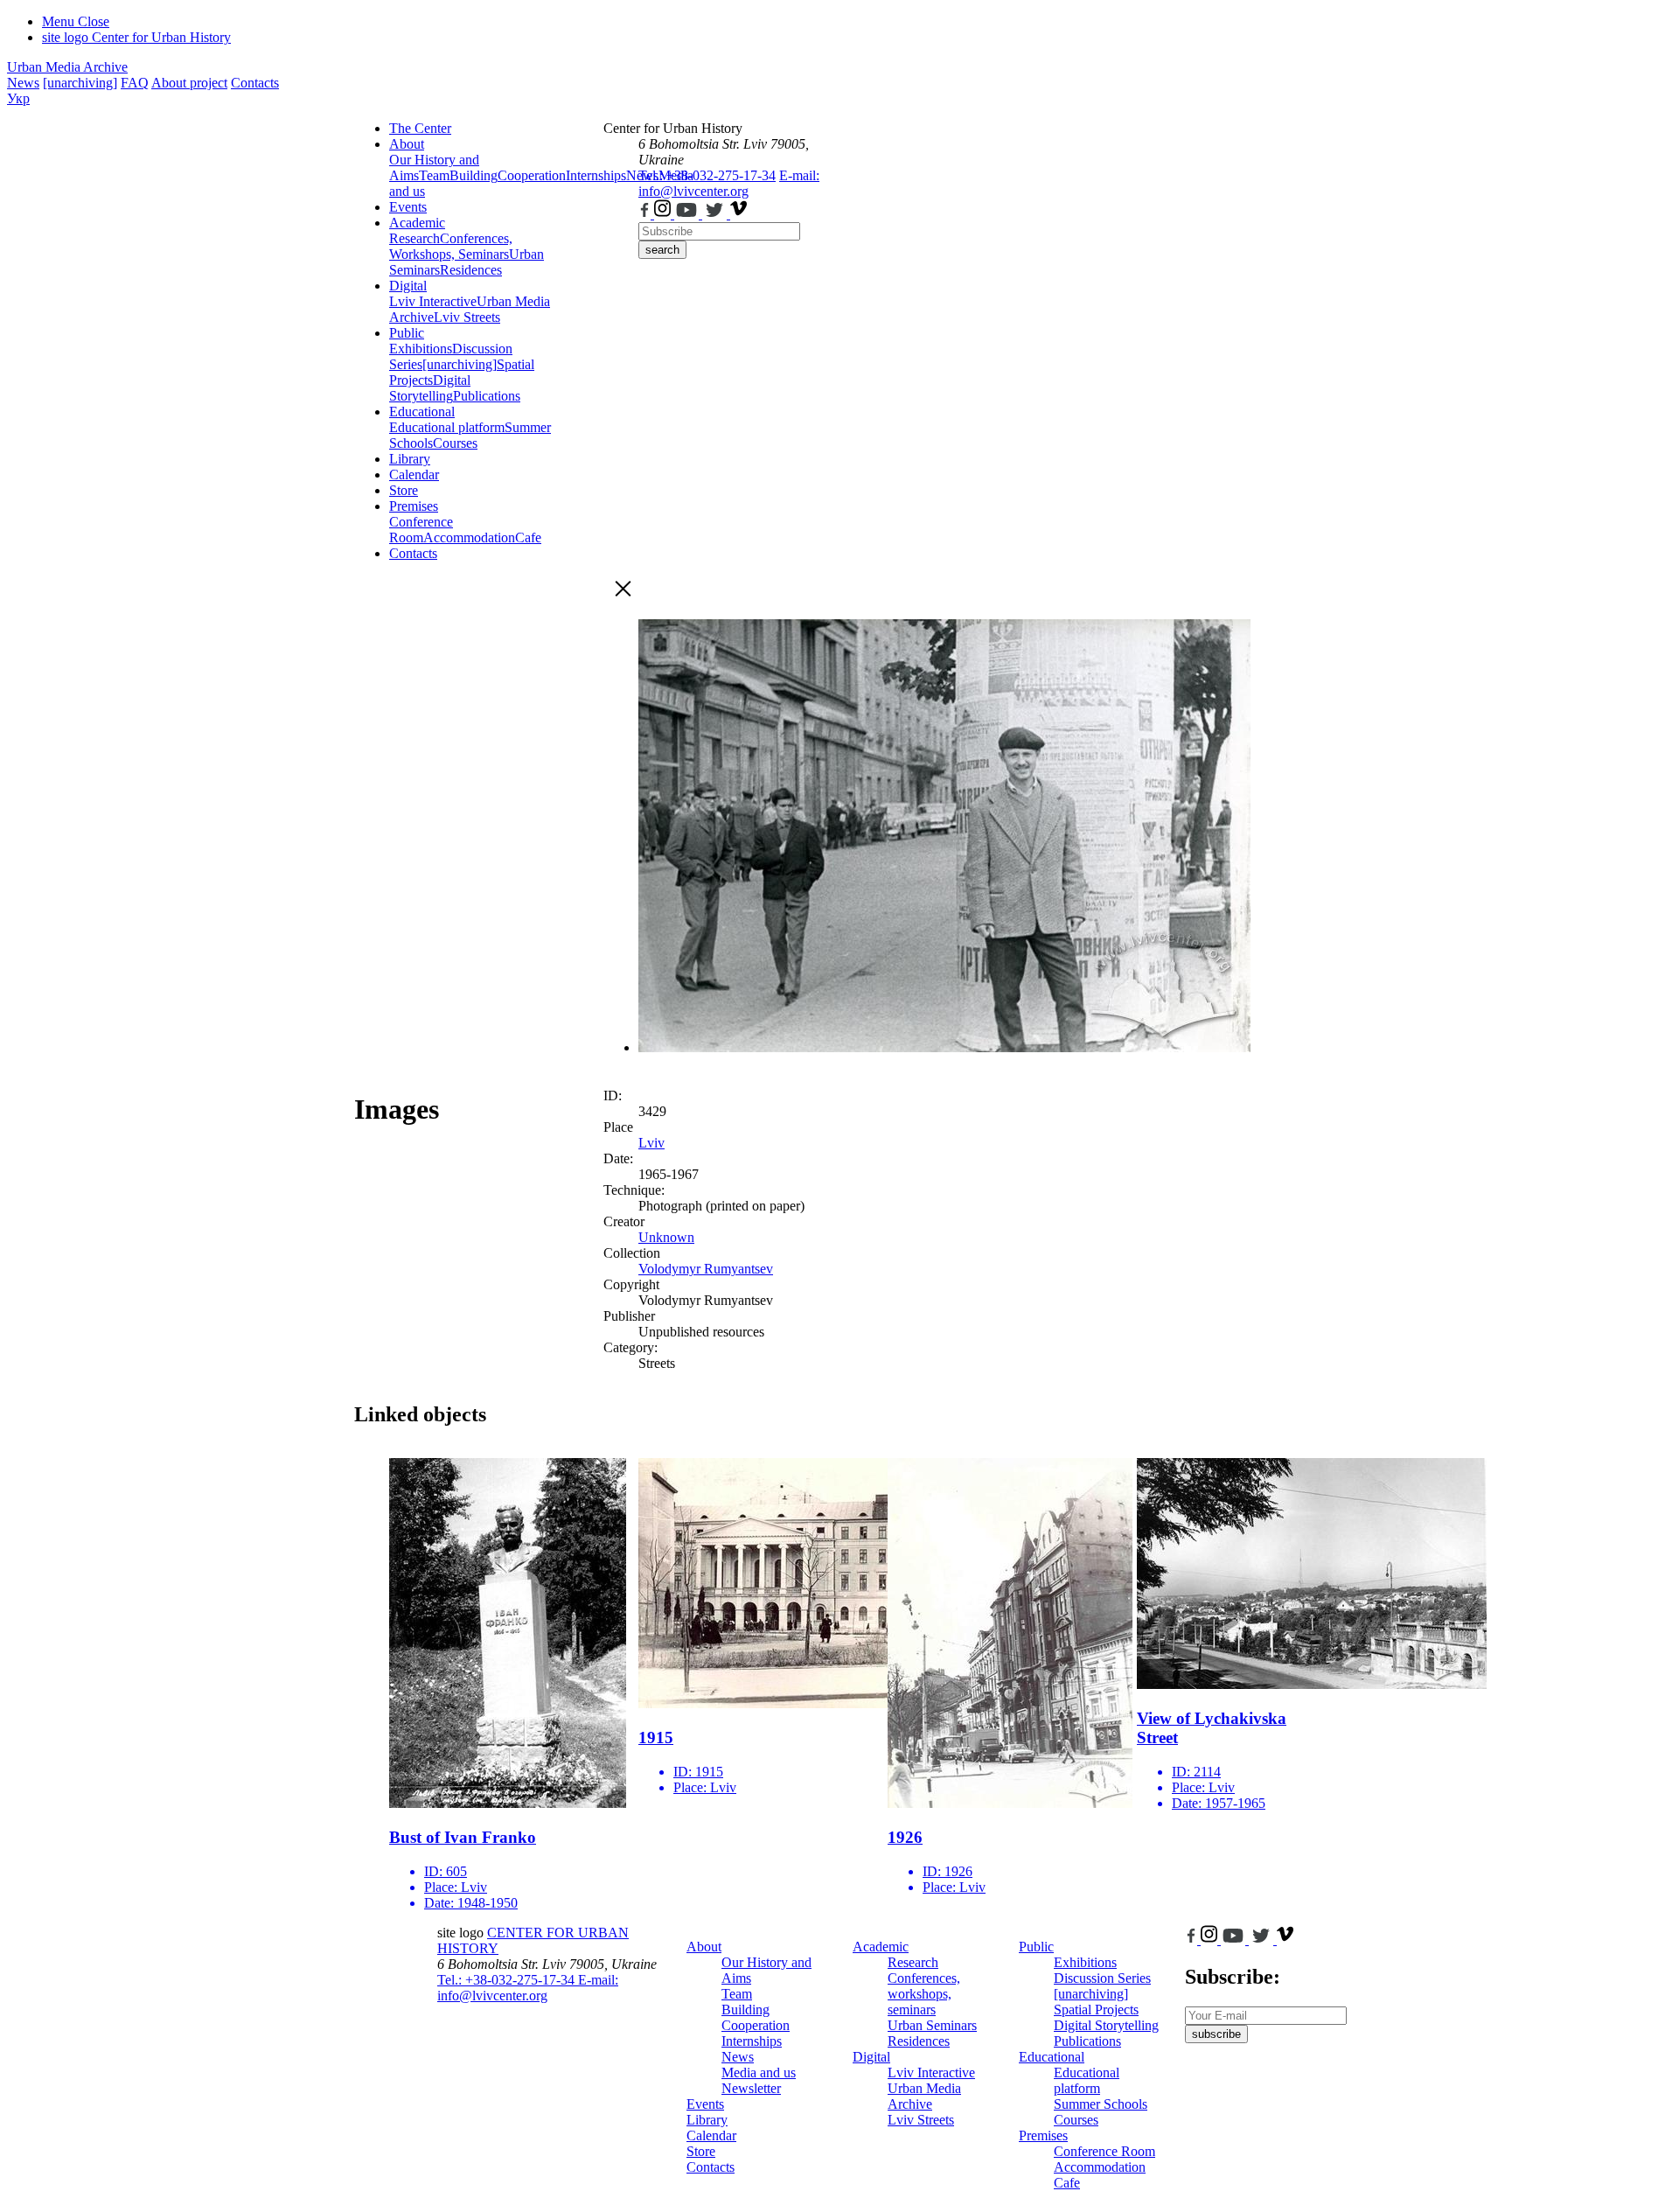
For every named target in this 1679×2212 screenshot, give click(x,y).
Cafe (528, 537)
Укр (18, 98)
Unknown (666, 1237)
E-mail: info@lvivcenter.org (729, 183)
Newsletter (751, 2088)
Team (434, 175)
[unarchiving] (80, 83)
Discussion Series (1102, 1978)
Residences (471, 270)
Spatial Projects (1096, 2010)
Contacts (255, 83)
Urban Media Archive (67, 67)
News (23, 83)
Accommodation (469, 537)
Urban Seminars (932, 2025)
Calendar (414, 474)
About (407, 144)
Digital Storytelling (430, 388)
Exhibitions (421, 349)
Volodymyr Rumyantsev (706, 1269)
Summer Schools (1101, 2104)
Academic (417, 223)
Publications (487, 396)
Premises (414, 506)
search (662, 250)
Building (474, 175)
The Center (420, 128)
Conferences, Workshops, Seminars (451, 246)
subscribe (1216, 2034)
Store (404, 490)
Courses (455, 443)
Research (415, 238)
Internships (752, 2041)
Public (407, 333)
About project (189, 83)
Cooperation (532, 175)
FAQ (135, 83)
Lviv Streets (467, 317)
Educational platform (447, 427)
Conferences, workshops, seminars (924, 1994)
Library (410, 459)
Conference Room (421, 530)
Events (408, 207)
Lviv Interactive (433, 301)
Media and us (759, 2072)
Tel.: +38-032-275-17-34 (707, 175)
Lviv (651, 1143)
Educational (422, 412)
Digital (408, 286)
